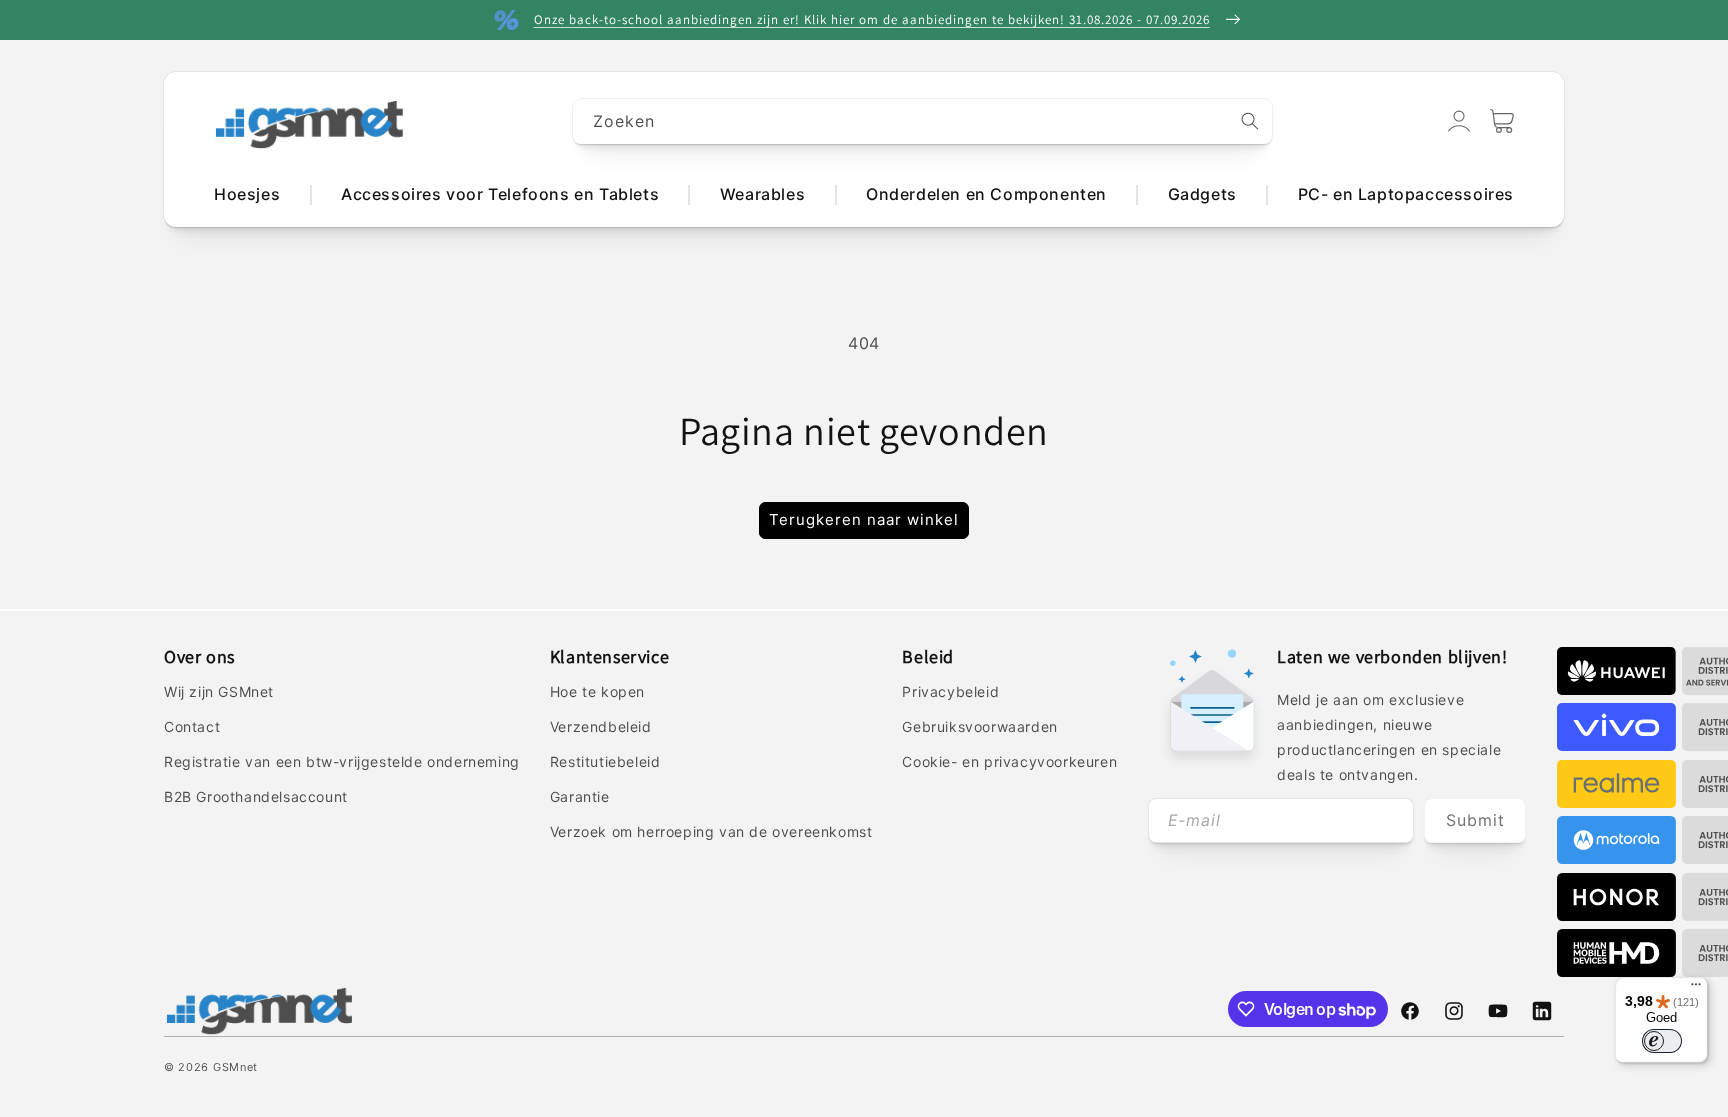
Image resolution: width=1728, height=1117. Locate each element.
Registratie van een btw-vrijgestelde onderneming (342, 761)
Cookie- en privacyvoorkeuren (1009, 761)
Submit (1475, 820)
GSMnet (235, 1067)
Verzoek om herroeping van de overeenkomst (711, 831)
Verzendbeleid (601, 726)
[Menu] (1696, 989)
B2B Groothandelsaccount (256, 796)
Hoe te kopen (597, 691)
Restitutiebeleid (605, 761)
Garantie (580, 796)
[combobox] (923, 121)
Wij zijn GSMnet (219, 691)
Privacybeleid (950, 691)
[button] (1502, 121)
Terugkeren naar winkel (864, 519)
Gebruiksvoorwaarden (979, 726)
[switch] (1662, 1041)
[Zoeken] (1250, 121)
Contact (192, 726)
